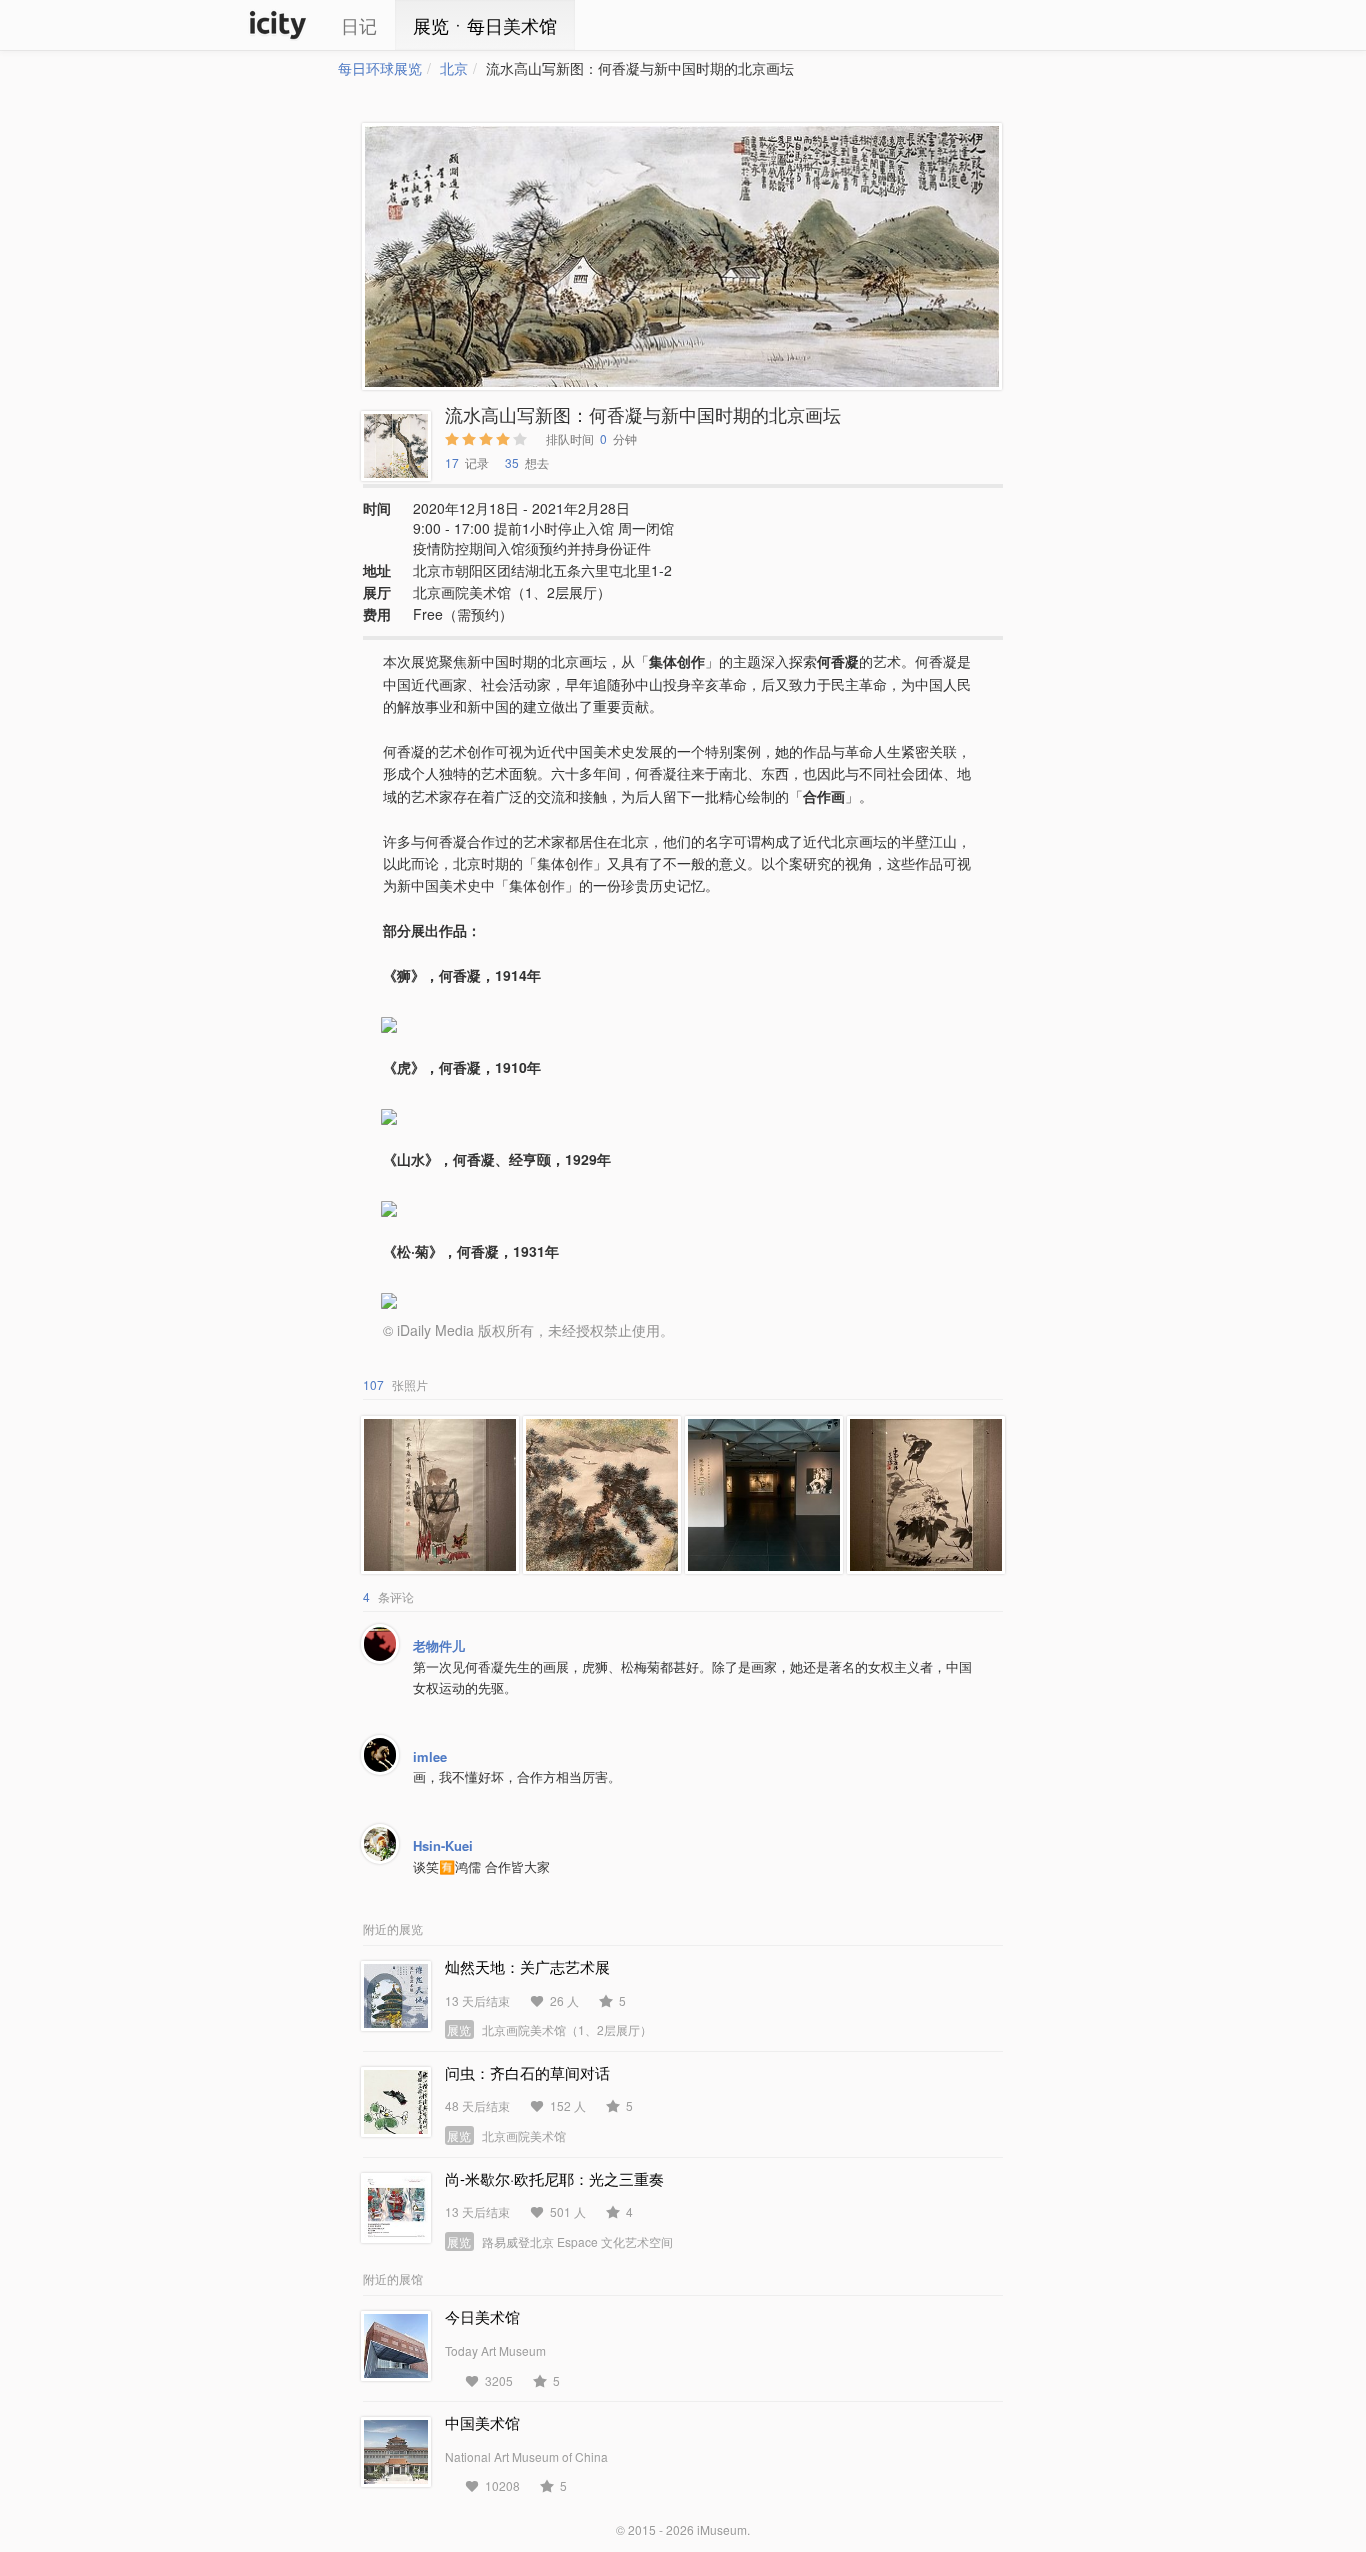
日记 (359, 25)
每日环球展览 (380, 68)
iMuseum (722, 2529)
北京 (454, 68)
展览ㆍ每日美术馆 (485, 25)
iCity (278, 25)
